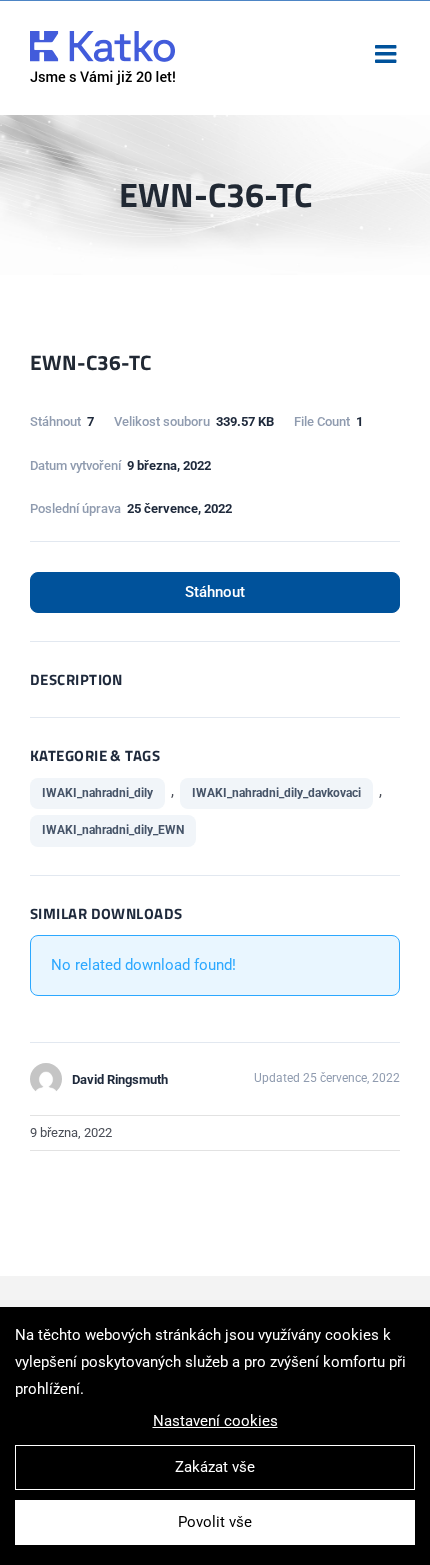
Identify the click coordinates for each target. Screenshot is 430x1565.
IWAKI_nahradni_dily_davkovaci (276, 793)
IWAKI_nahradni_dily (97, 793)
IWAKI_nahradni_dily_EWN (113, 830)
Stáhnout (215, 592)
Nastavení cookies (215, 1421)
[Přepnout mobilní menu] (387, 53)
